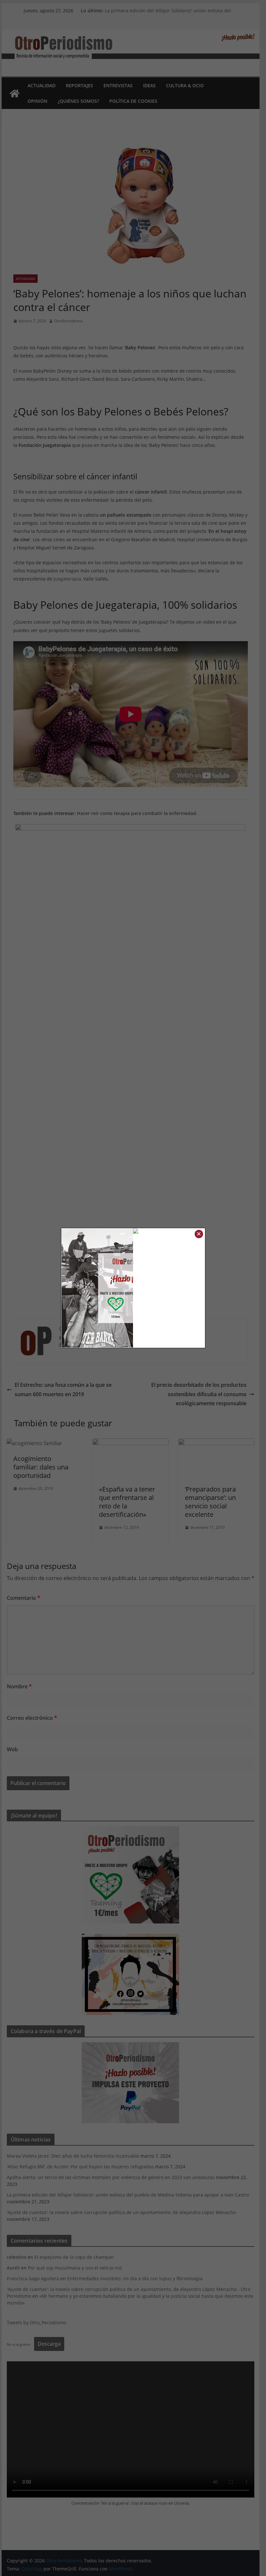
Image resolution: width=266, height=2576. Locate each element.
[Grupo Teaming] (97, 1288)
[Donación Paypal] (169, 1233)
